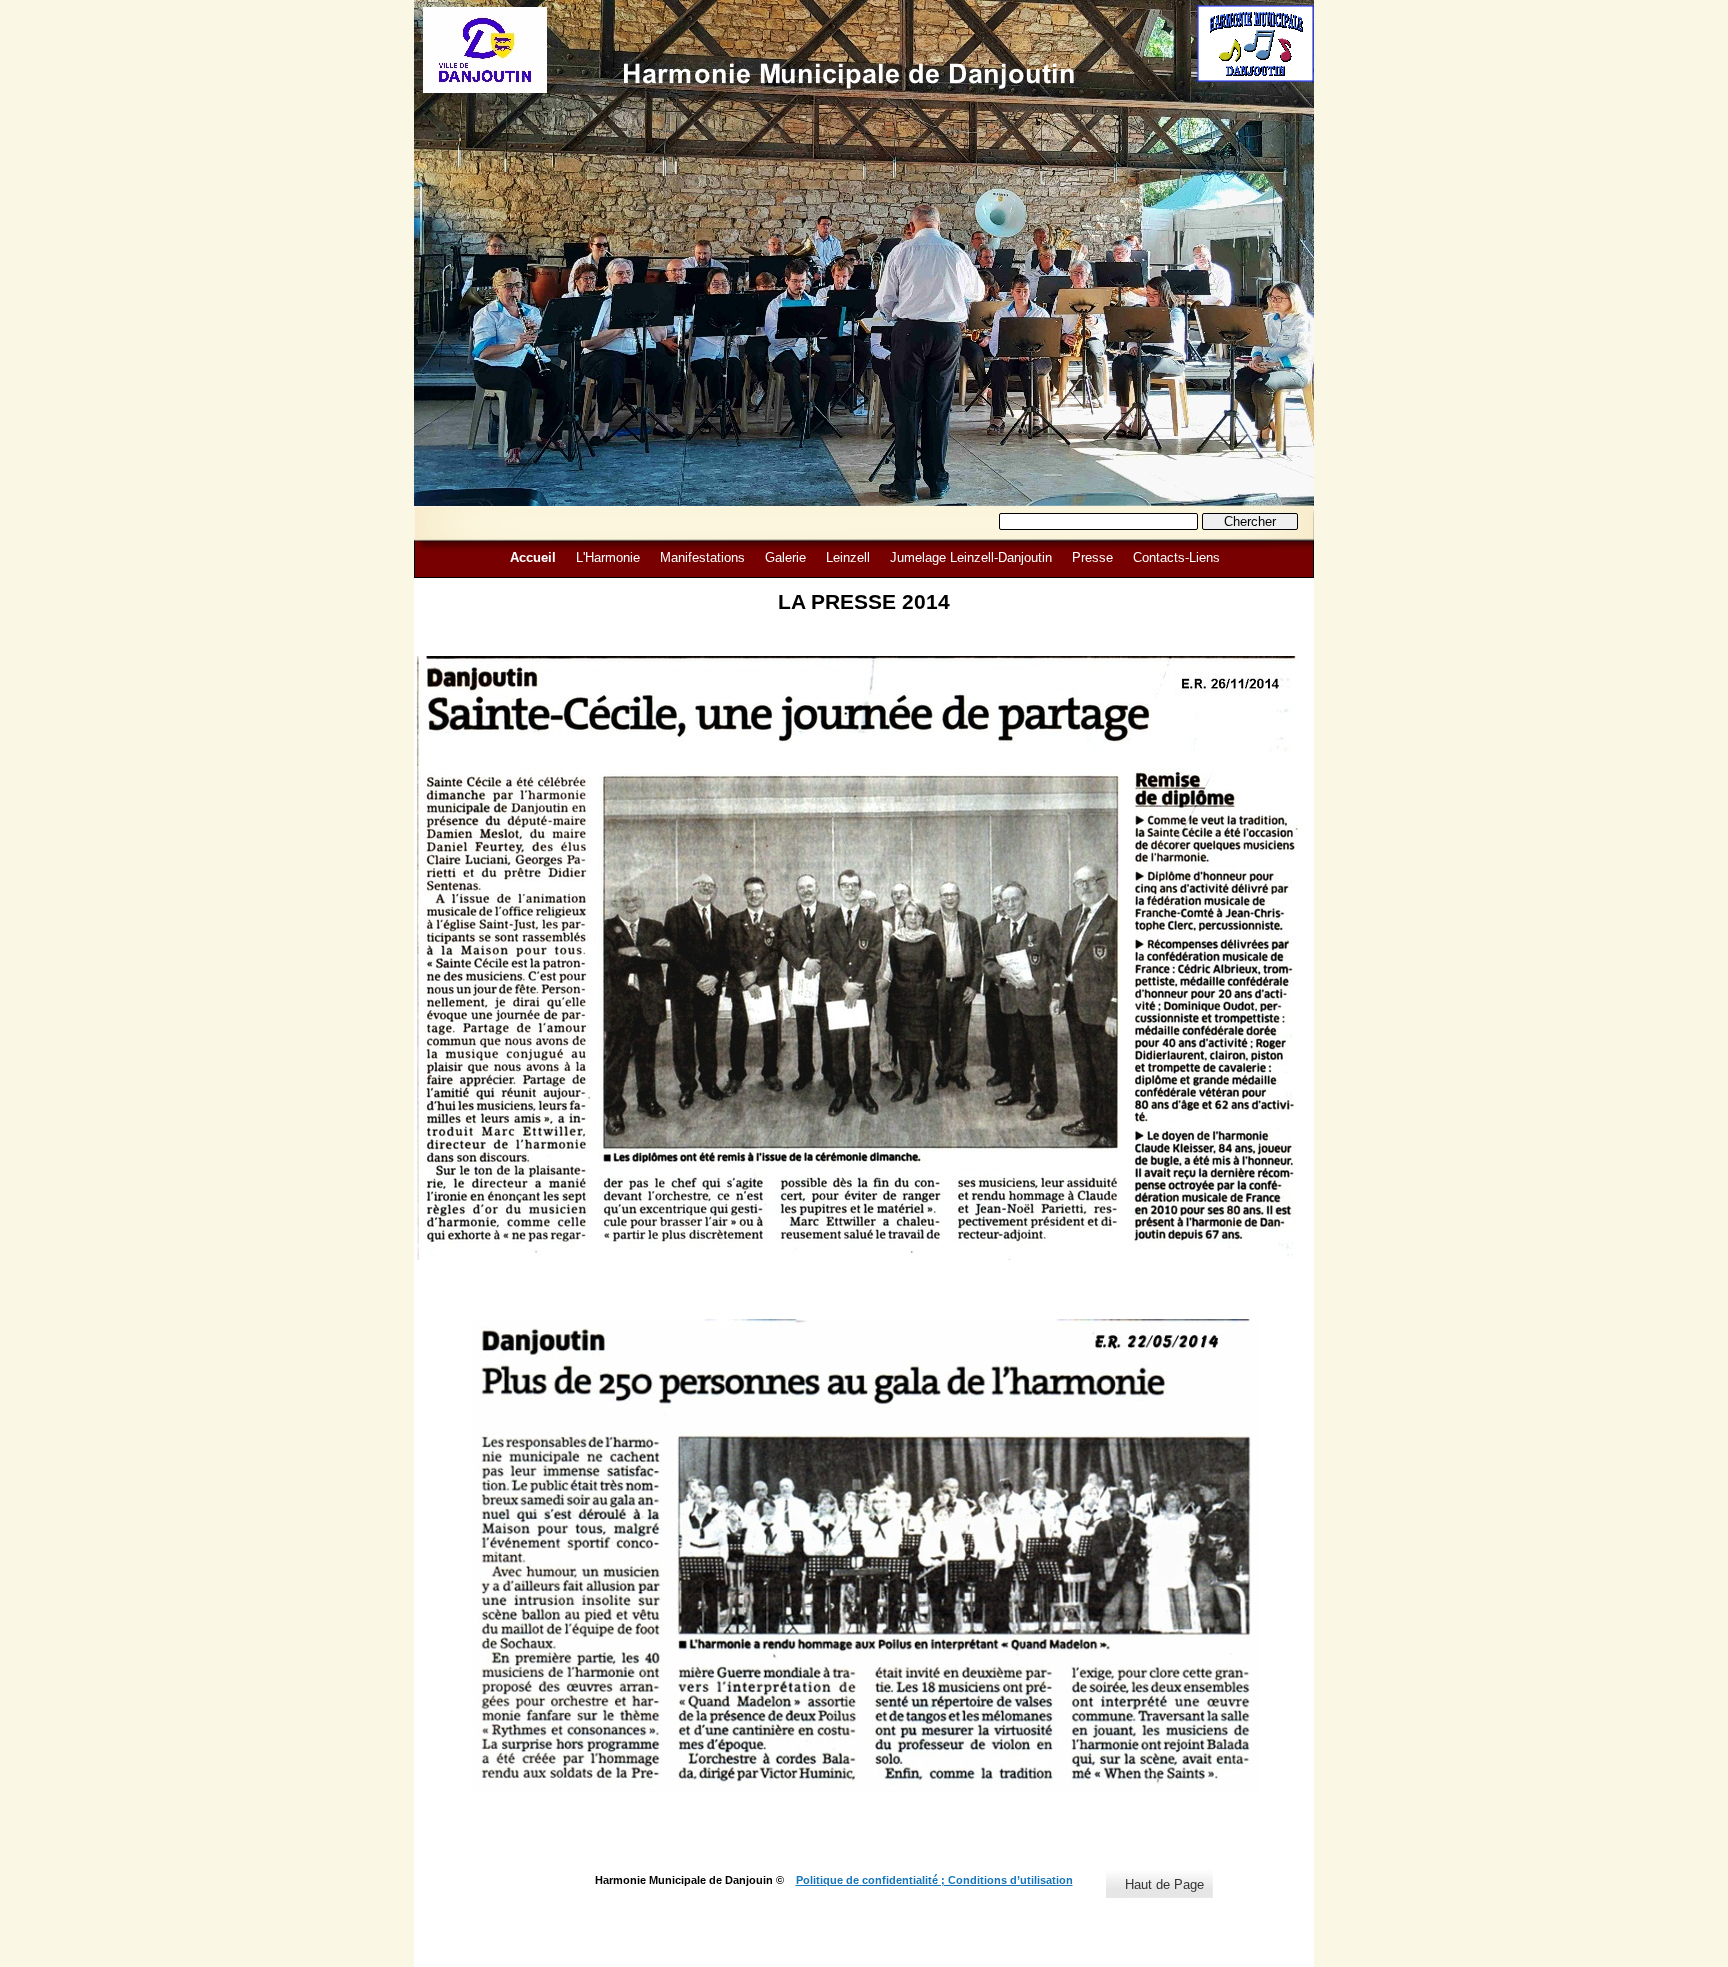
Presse (1092, 557)
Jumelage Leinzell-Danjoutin (971, 557)
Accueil (533, 557)
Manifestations (702, 557)
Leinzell (848, 557)
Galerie (785, 557)
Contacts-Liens (1176, 557)
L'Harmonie (608, 557)
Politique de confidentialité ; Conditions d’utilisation (934, 1880)
